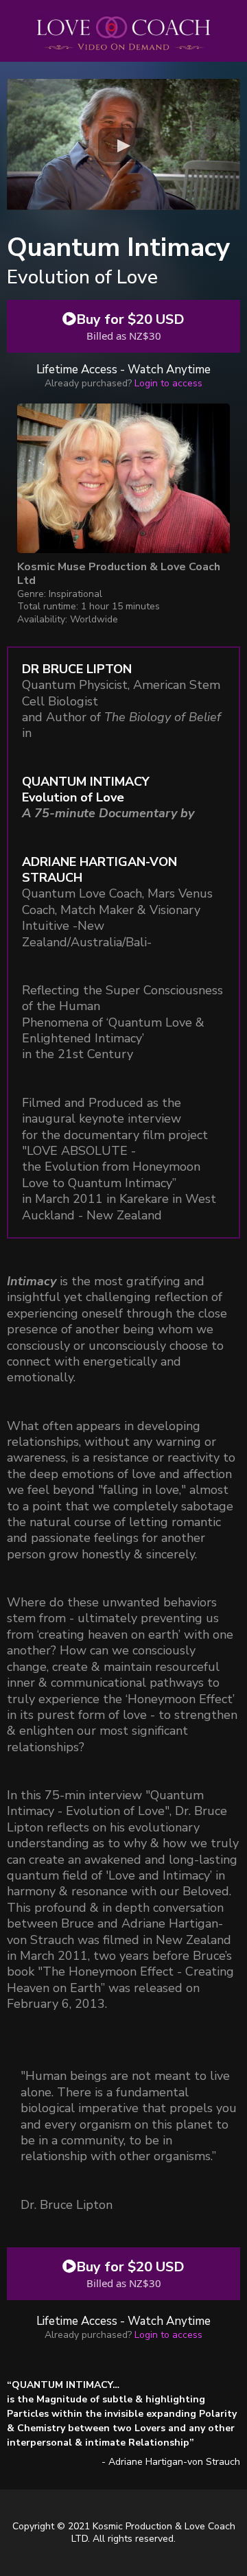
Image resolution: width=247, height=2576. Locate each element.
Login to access (168, 383)
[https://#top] (123, 478)
